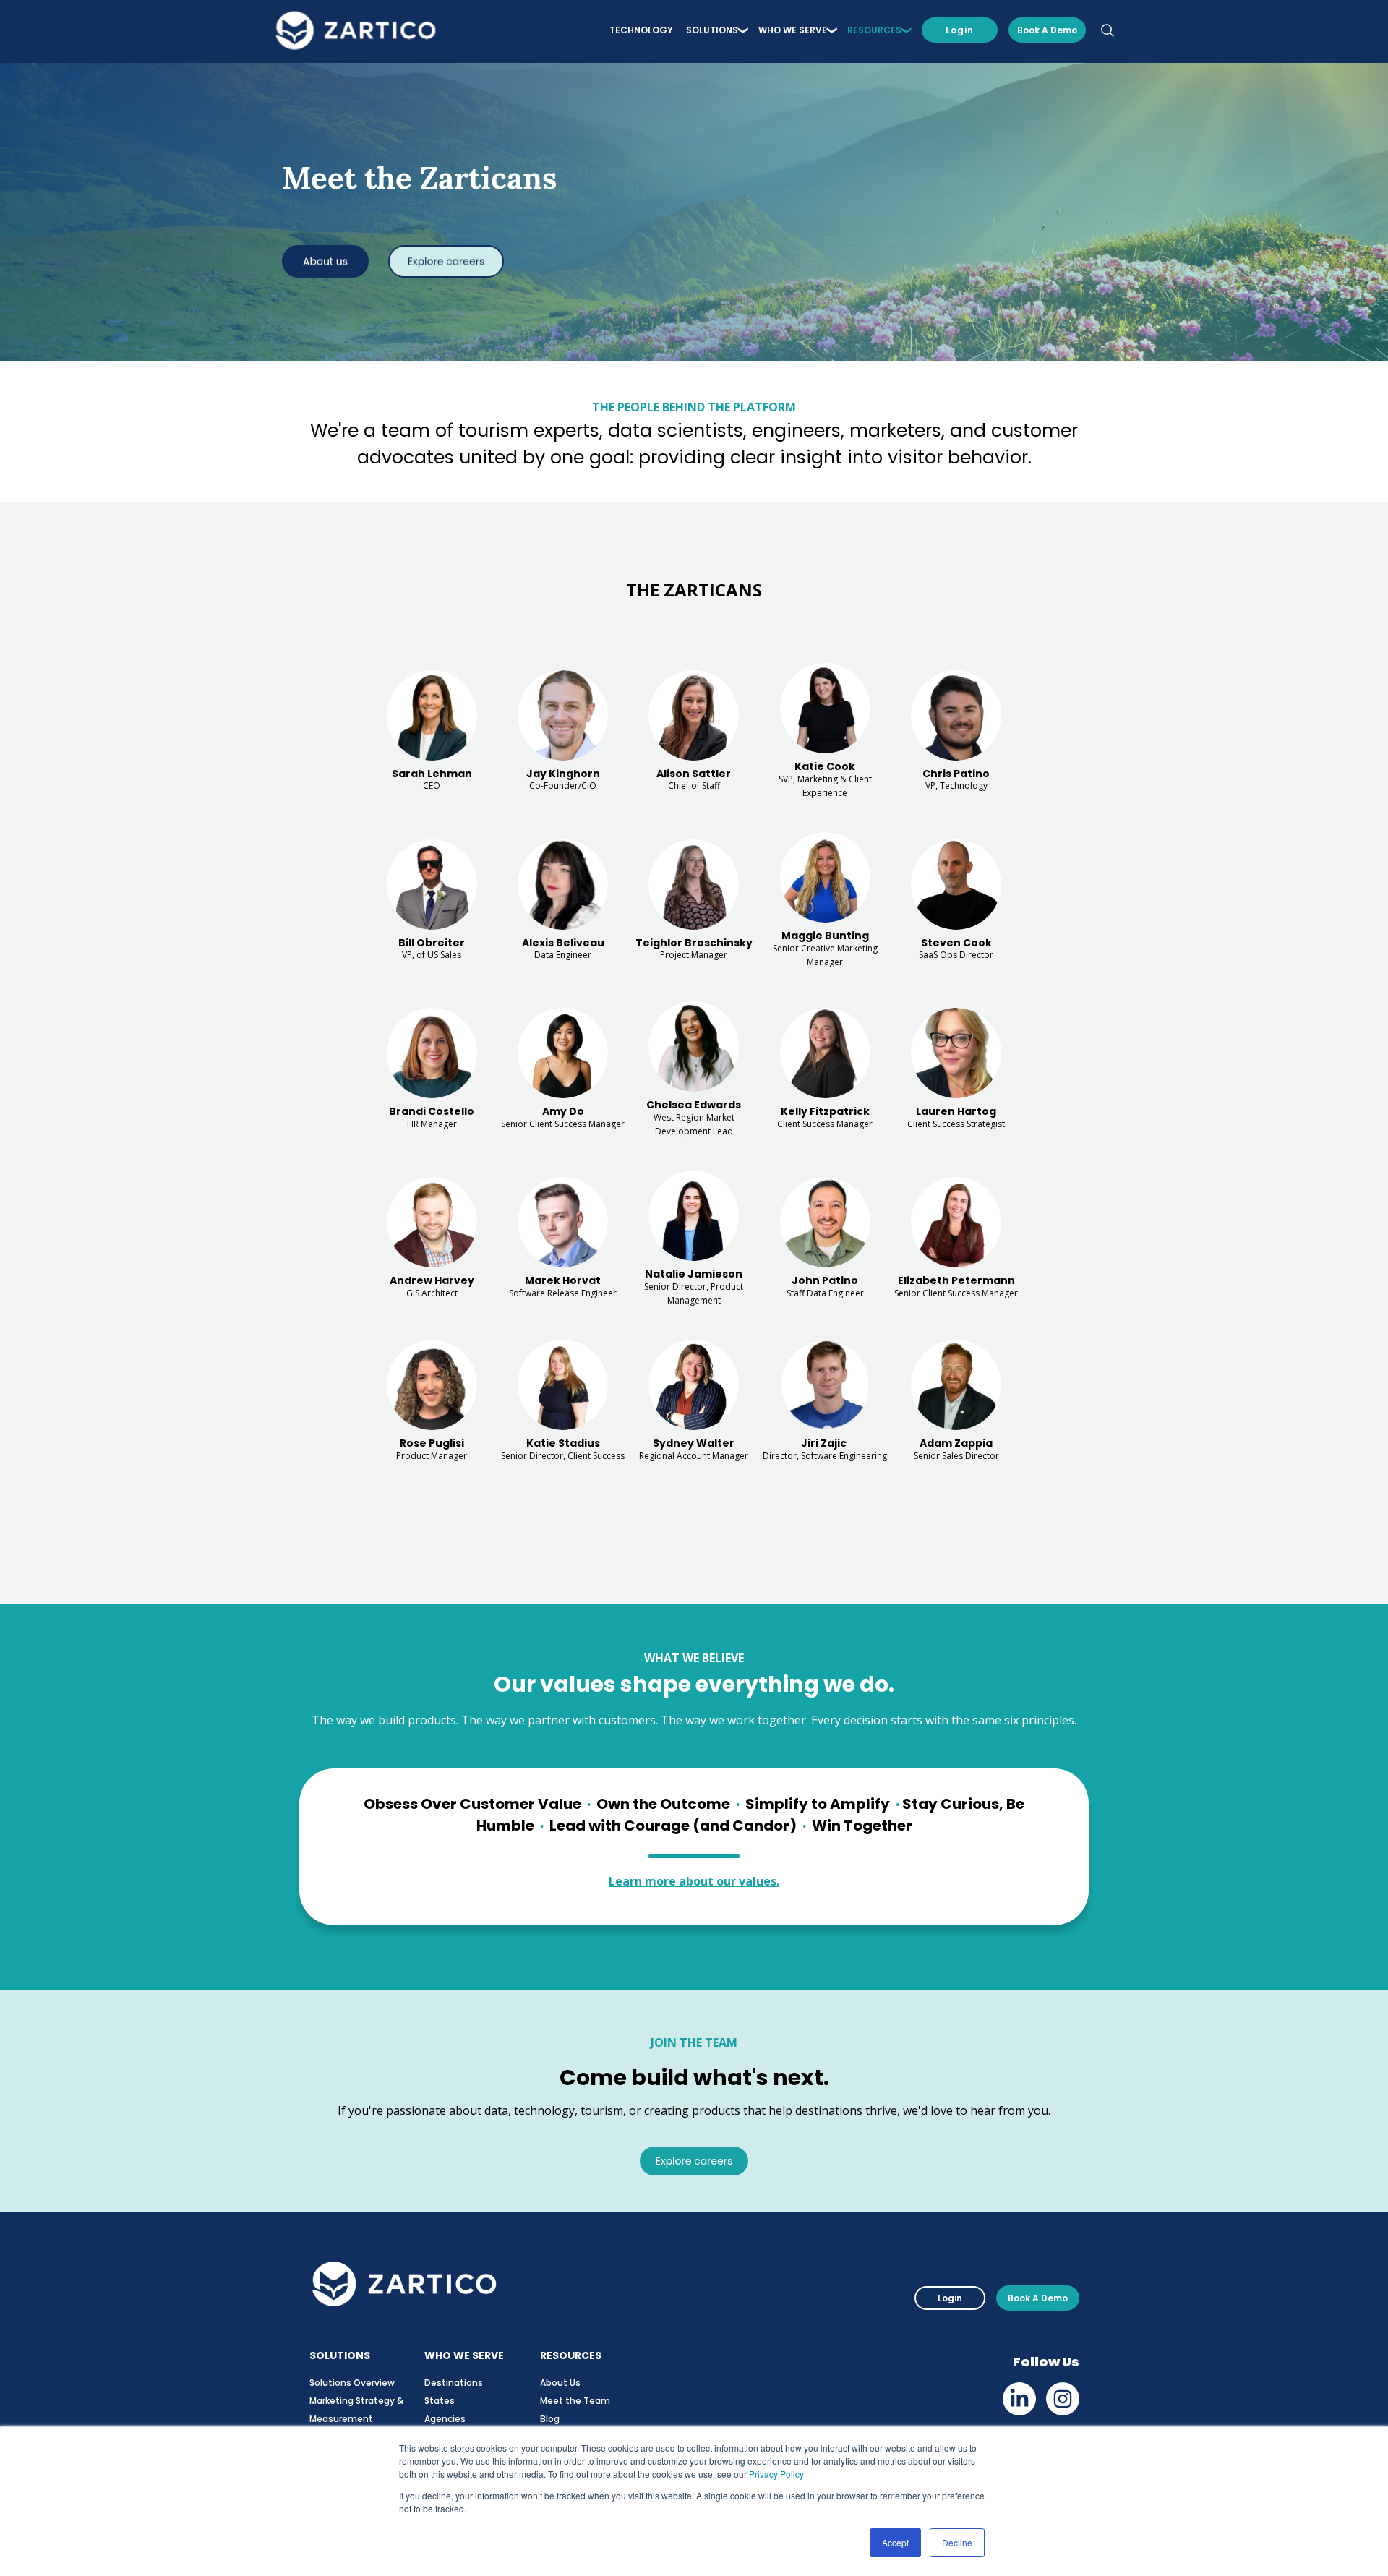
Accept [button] (895, 2542)
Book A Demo (1038, 2298)
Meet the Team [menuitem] (575, 2401)
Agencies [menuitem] (445, 2419)
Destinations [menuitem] (454, 2383)
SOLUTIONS (340, 2355)
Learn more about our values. (694, 1881)
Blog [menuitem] (550, 2419)
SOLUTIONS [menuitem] (712, 30)
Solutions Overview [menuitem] (352, 2383)
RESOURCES (571, 2355)
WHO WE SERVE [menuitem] (793, 30)
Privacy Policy (776, 2474)
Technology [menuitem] (641, 30)
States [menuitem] (440, 2401)
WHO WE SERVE (464, 2355)
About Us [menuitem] (560, 2383)
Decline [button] (957, 2542)
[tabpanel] (694, 1037)
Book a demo (1047, 30)
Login (960, 30)
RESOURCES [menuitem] (874, 30)
